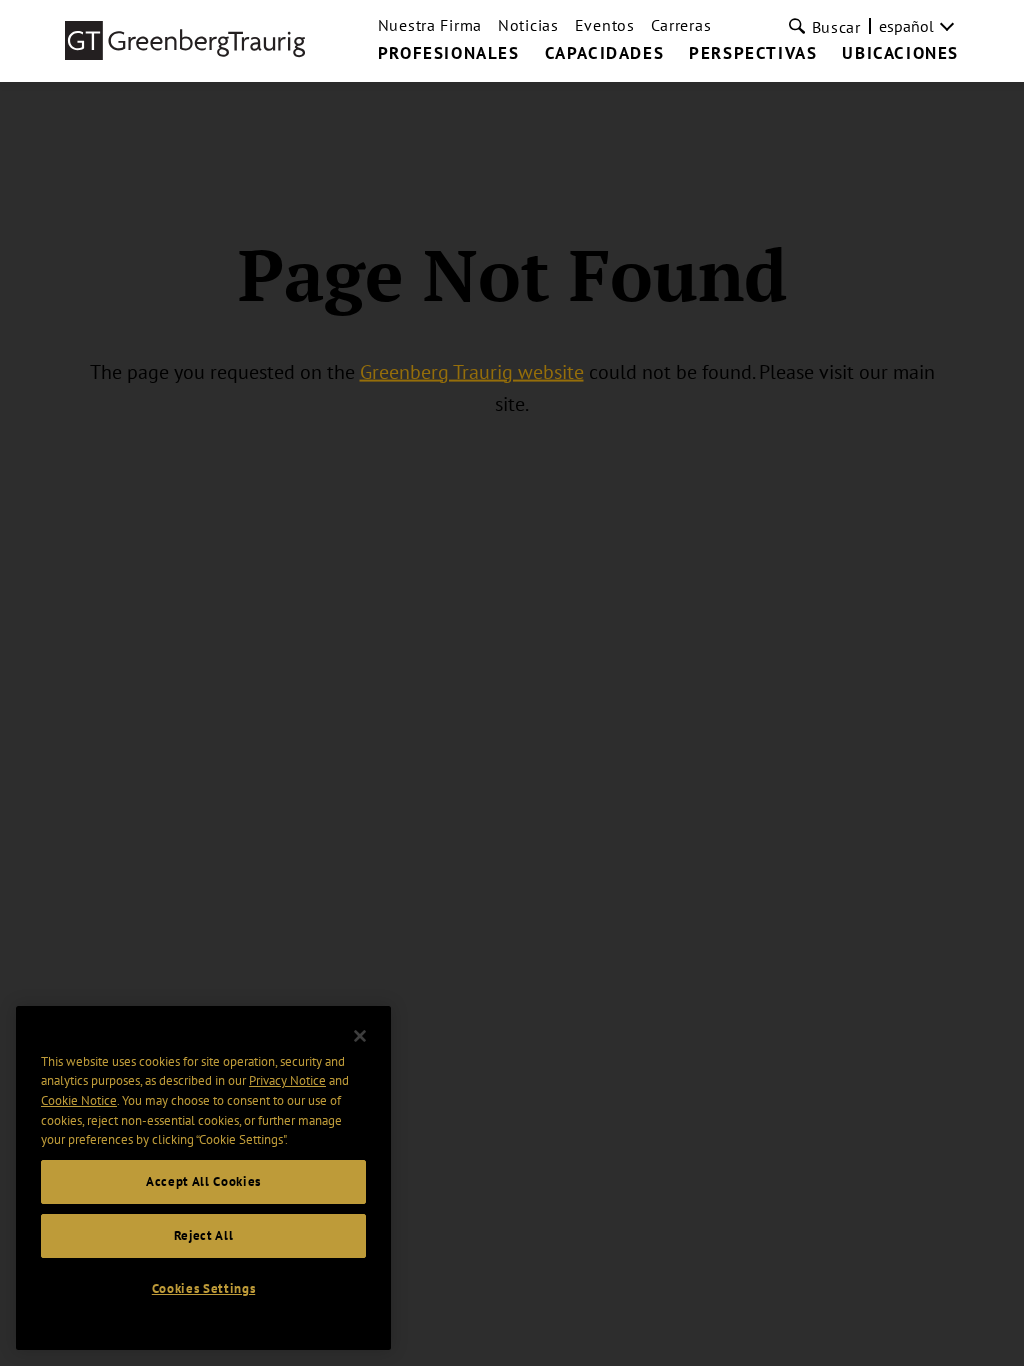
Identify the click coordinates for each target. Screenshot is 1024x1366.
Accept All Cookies (203, 1181)
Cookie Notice (79, 1100)
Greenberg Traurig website (472, 371)
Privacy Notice (287, 1080)
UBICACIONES (900, 54)
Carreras (681, 25)
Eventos (605, 25)
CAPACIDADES (605, 54)
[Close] (360, 1036)
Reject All (204, 1235)
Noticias (528, 25)
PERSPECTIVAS (753, 54)
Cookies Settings (204, 1288)
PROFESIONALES (449, 54)
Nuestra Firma (430, 25)
